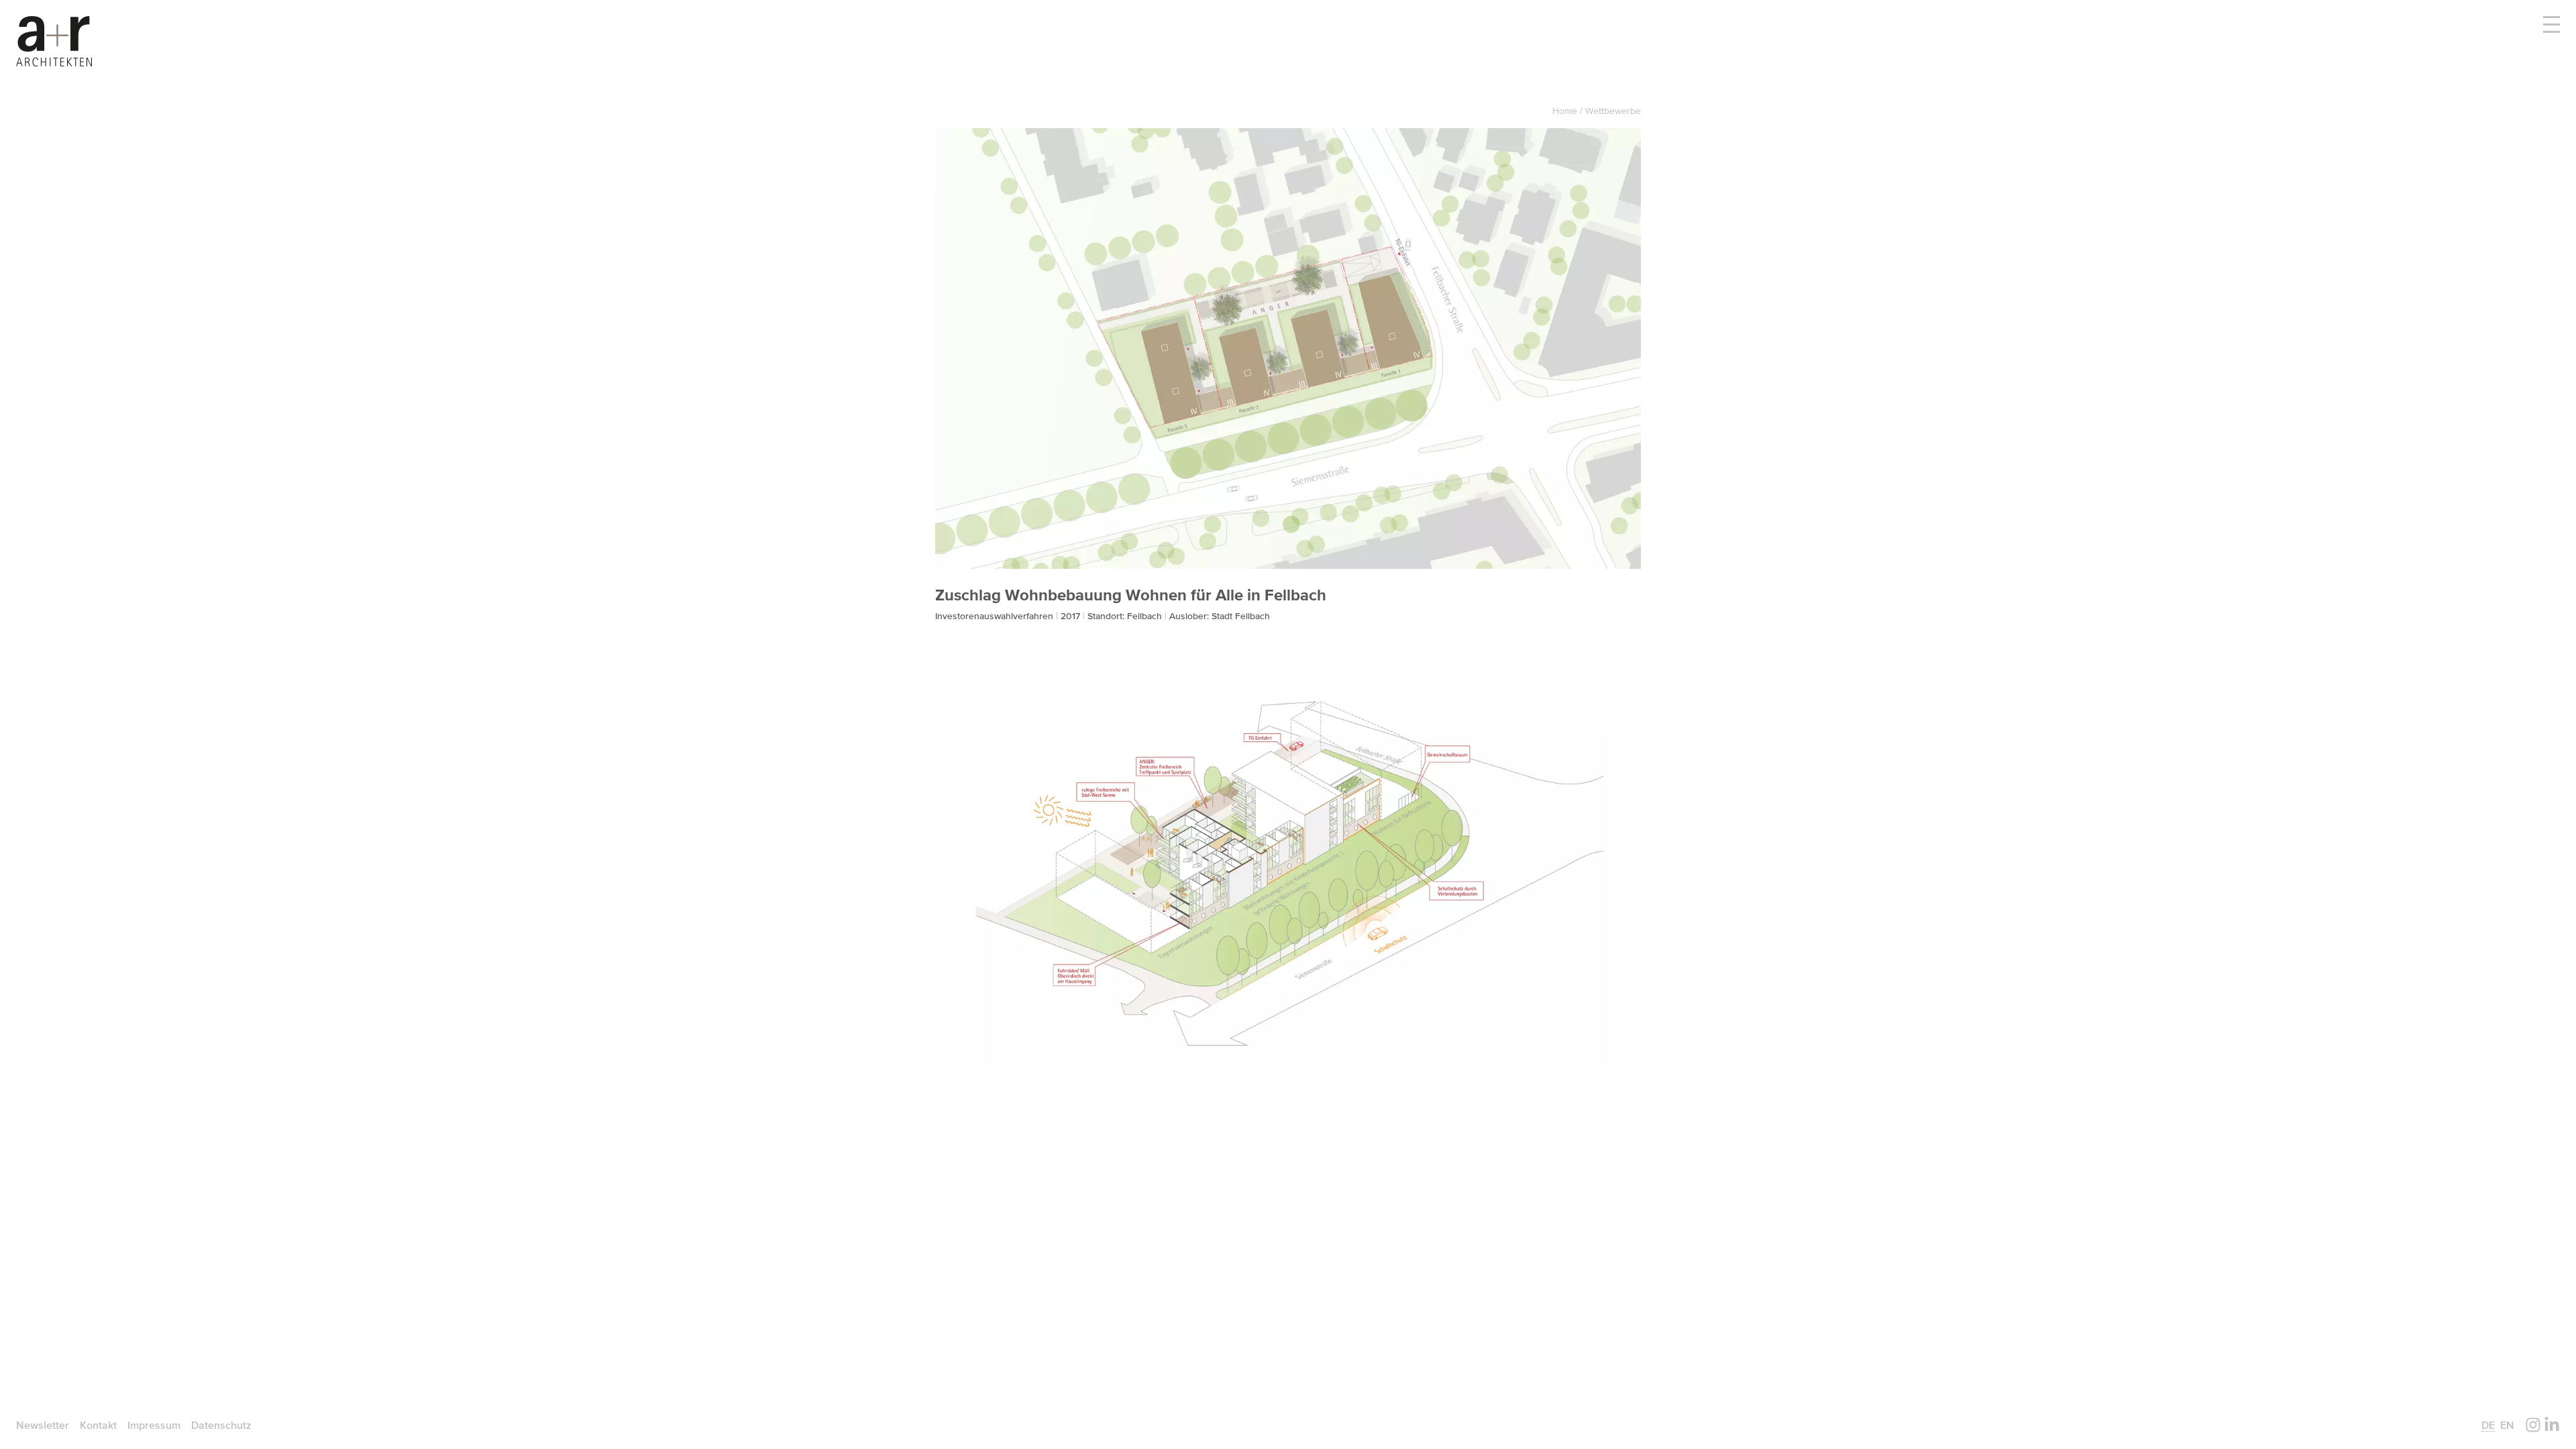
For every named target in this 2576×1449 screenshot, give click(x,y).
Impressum (154, 1425)
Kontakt (98, 1425)
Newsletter (43, 1425)
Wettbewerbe (1613, 111)
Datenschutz (221, 1425)
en (2507, 1425)
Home (1566, 111)
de (2488, 1425)
